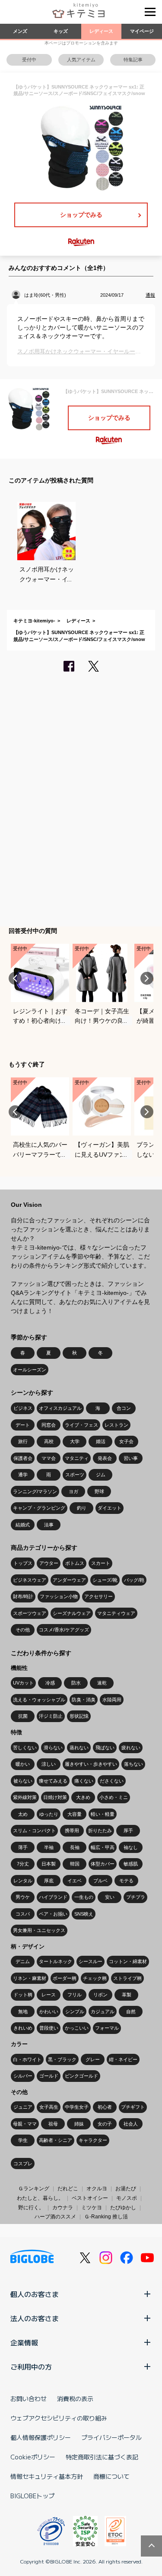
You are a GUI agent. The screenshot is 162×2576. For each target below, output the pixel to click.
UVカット (23, 1683)
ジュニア (23, 2107)
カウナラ (63, 2208)
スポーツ (75, 1475)
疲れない (131, 1748)
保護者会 (23, 1458)
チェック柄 (95, 1978)
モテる (126, 1881)
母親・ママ (25, 2124)
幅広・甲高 (103, 1847)
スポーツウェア (30, 1613)
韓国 (75, 1864)
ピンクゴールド (81, 2076)
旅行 (23, 1441)
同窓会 (49, 1425)
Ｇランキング (34, 2189)
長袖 (75, 1847)
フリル (75, 1995)
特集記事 (133, 60)
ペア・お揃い (53, 1914)
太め (23, 1814)
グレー (93, 2059)
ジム (101, 1475)
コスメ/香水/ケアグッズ (64, 1630)
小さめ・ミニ (114, 1797)
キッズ (61, 31)
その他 (23, 1630)
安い (110, 1897)
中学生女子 (77, 2107)
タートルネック (56, 1961)
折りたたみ (100, 1830)
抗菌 (23, 1716)
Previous (15, 978)
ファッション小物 (59, 1596)
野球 (99, 1491)
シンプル (75, 2011)
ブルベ (100, 1881)
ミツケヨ (92, 2208)
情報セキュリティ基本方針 (47, 2476)
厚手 (128, 1830)
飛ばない (105, 1748)
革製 (127, 1995)
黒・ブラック (62, 2059)
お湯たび (126, 2189)
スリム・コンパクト (34, 1830)
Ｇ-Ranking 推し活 (106, 2217)
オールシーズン (30, 1370)
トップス (23, 1563)
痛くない (84, 1781)
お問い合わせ (29, 2398)
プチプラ (136, 1897)
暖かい (23, 1764)
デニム (23, 1961)
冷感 (50, 1683)
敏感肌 (131, 1864)
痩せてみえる (53, 1781)
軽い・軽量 (103, 1814)
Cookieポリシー (33, 2457)
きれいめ (23, 2028)
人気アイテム (81, 60)
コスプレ (23, 2164)
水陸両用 (112, 1700)
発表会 (105, 1458)
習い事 (131, 1458)
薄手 (23, 1847)
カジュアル (103, 2011)
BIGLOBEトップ (32, 2496)
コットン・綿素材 (128, 1961)
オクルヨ (97, 2189)
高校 (49, 1441)
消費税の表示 (75, 2398)
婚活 (101, 1441)
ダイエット (110, 1508)
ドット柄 (23, 1995)
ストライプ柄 (127, 1978)
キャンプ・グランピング (39, 1508)
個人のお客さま (35, 2294)
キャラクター (93, 2140)
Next (147, 978)
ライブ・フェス (81, 1425)
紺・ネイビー (123, 2059)
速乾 (102, 1683)
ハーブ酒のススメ (55, 2217)
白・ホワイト (27, 2059)
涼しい (49, 1764)
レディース (101, 31)
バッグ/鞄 (134, 1580)
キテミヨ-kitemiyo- (34, 621)
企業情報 (24, 2342)
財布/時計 (23, 1596)
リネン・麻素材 (30, 1978)
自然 (131, 2011)
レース (49, 1995)
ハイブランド (53, 1897)
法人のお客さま (35, 2318)
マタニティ (77, 1458)
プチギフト (133, 2107)
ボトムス (75, 1563)
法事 (49, 1525)
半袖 (49, 1847)
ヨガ (73, 1491)
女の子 (105, 2124)
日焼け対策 (55, 1797)
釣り (82, 1508)
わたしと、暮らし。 (40, 2198)
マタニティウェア (116, 1613)
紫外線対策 (25, 1797)
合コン (124, 1408)
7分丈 (23, 1864)
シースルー (91, 1961)
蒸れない (79, 1748)
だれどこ (68, 2189)
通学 (23, 1475)
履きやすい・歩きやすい (91, 1764)
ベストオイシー (90, 2198)
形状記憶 (79, 1716)
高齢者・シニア (56, 2140)
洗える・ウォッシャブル (39, 1700)
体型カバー (103, 1864)
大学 (75, 1441)
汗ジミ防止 (51, 1716)
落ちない (133, 1764)
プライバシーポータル (111, 2437)
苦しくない (25, 1748)
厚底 (49, 1881)
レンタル (23, 1881)
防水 (76, 1683)
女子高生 (49, 2107)
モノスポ (127, 2198)
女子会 (126, 1441)
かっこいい (77, 2028)
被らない (23, 1781)
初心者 (105, 2107)
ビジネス (23, 1408)
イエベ (75, 1881)
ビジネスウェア (30, 1580)
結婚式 (23, 1525)
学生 (23, 2140)
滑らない (53, 1748)
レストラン (116, 1425)
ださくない (112, 1781)
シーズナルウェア (72, 1613)
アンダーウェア (69, 1580)
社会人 (131, 2124)
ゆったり (49, 1814)
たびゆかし (123, 2208)
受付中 (29, 60)
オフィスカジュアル (60, 1408)
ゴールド (49, 2076)
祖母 (53, 2124)
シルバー (23, 2076)
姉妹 (79, 2124)
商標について (111, 2476)
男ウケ (23, 1897)
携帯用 (72, 1830)
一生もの (84, 1897)
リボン (100, 1995)
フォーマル (107, 2028)
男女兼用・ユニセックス (39, 1930)
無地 (23, 2011)
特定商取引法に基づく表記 (102, 2457)
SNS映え (84, 1914)
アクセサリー (98, 1596)
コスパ (23, 1914)
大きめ (83, 1797)
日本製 (49, 1864)
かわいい (49, 2011)
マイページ (142, 31)
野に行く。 (31, 2208)
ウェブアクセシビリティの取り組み (59, 2418)
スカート (101, 1563)
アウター (49, 1563)
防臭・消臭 (84, 1700)
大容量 (75, 1814)
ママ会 (49, 1458)
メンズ (20, 31)
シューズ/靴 (105, 1580)
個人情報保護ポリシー (41, 2437)
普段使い (49, 2028)
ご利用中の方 (31, 2367)
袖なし (131, 1847)
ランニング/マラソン (35, 1491)
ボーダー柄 (65, 1978)
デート (23, 1425)
